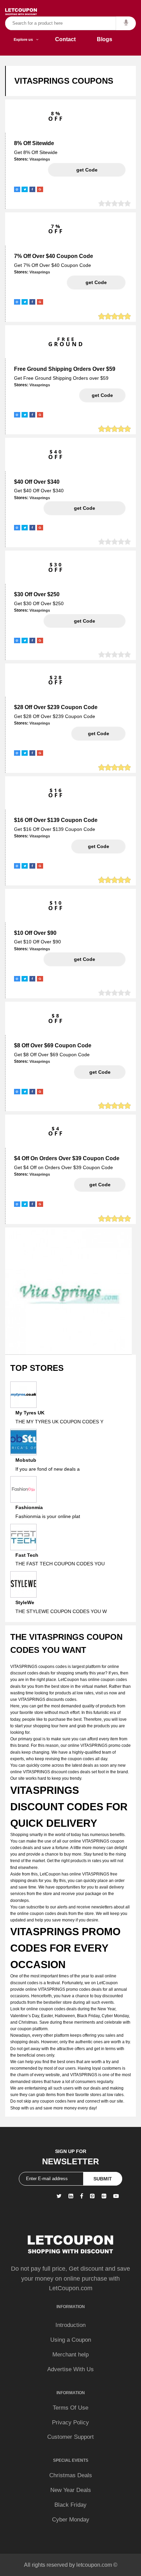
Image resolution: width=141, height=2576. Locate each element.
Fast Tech (27, 1555)
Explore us (25, 39)
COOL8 (100, 1072)
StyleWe (25, 1602)
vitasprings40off (85, 508)
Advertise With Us (70, 2369)
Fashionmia (29, 1507)
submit (103, 2179)
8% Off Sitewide (34, 143)
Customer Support (70, 2437)
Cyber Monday (71, 2520)
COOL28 (99, 733)
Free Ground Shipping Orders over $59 (65, 369)
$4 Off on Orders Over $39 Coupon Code (67, 1158)
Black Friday (70, 2505)
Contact (65, 39)
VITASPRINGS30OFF (85, 621)
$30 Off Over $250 (37, 594)
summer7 (96, 282)
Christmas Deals (71, 2475)
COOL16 (99, 846)
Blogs (105, 39)
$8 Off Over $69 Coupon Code (53, 1045)
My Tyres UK (30, 1413)
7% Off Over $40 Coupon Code (54, 256)
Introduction (70, 2325)
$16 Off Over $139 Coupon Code (56, 820)
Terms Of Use (70, 2408)
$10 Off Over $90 (35, 933)
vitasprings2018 (87, 170)
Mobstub (26, 1460)
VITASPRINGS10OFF (85, 959)
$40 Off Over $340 (37, 482)
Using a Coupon (71, 2340)
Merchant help (70, 2355)
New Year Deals (71, 2490)
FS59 (102, 395)
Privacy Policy (70, 2422)
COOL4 (100, 1185)
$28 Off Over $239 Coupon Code (56, 707)
